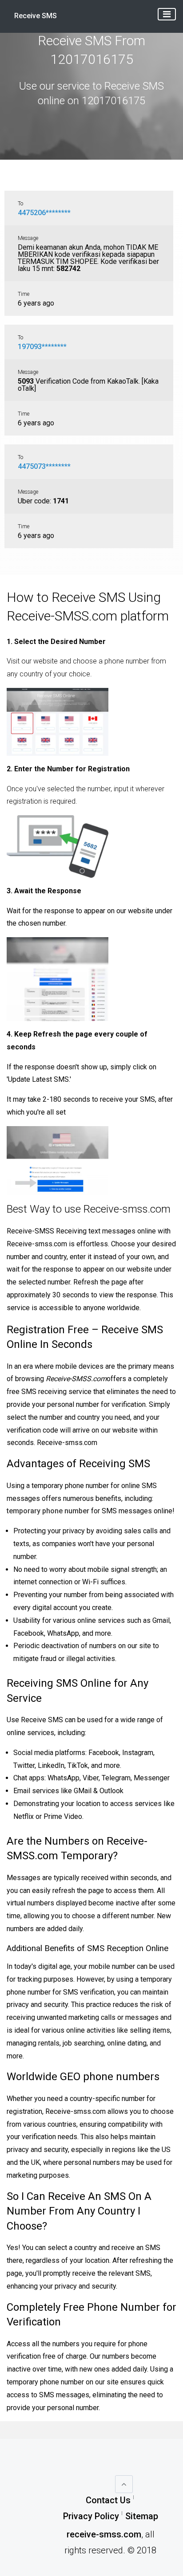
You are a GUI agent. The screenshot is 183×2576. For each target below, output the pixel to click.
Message (28, 238)
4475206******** (44, 213)
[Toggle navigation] (167, 14)
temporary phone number (48, 1511)
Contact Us (108, 2500)
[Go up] (124, 2484)
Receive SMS (36, 16)
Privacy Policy (91, 2516)
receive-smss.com (104, 2534)
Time (24, 294)
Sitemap (142, 2516)
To (20, 204)
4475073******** (44, 466)
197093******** (42, 347)
